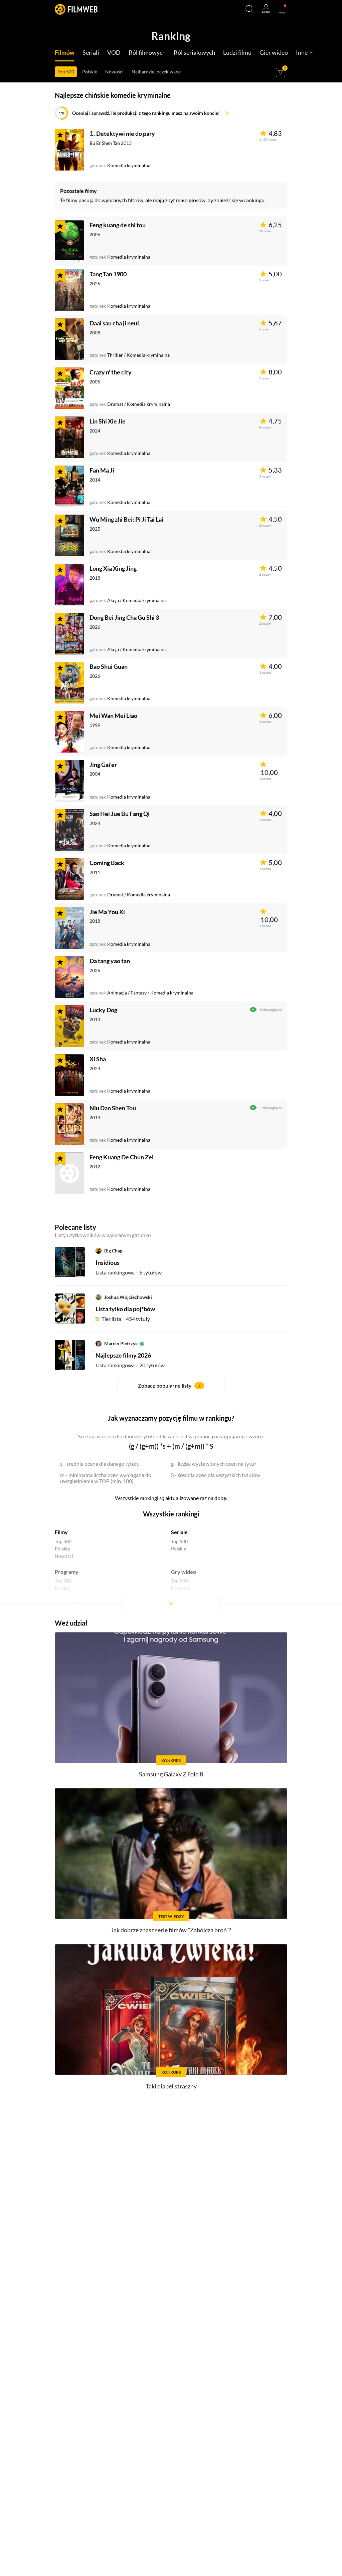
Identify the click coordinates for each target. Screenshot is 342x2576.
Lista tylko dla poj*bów (125, 1309)
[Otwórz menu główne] (282, 9)
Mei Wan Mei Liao (113, 715)
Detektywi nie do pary (126, 133)
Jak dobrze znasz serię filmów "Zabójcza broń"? (171, 1930)
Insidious (108, 1262)
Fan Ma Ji (102, 470)
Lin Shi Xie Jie (108, 421)
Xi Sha (98, 1059)
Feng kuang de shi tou (118, 225)
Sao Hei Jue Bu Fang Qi (120, 814)
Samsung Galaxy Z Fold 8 (171, 1774)
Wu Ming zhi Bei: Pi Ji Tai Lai (126, 519)
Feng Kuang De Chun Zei (122, 1157)
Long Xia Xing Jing (113, 568)
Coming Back (107, 863)
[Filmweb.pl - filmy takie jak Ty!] (76, 9)
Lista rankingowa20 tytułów (130, 1365)
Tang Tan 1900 (108, 274)
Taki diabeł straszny (171, 2086)
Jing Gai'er (103, 765)
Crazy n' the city (111, 372)
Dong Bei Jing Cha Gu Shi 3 (124, 617)
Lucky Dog (103, 1010)
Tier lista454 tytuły (126, 1319)
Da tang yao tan (110, 961)
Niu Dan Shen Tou (113, 1108)
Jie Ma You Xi (107, 912)
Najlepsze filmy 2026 (123, 1355)
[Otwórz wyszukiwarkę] (250, 9)
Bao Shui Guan (109, 666)
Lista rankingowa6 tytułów (129, 1272)
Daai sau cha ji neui (114, 323)
